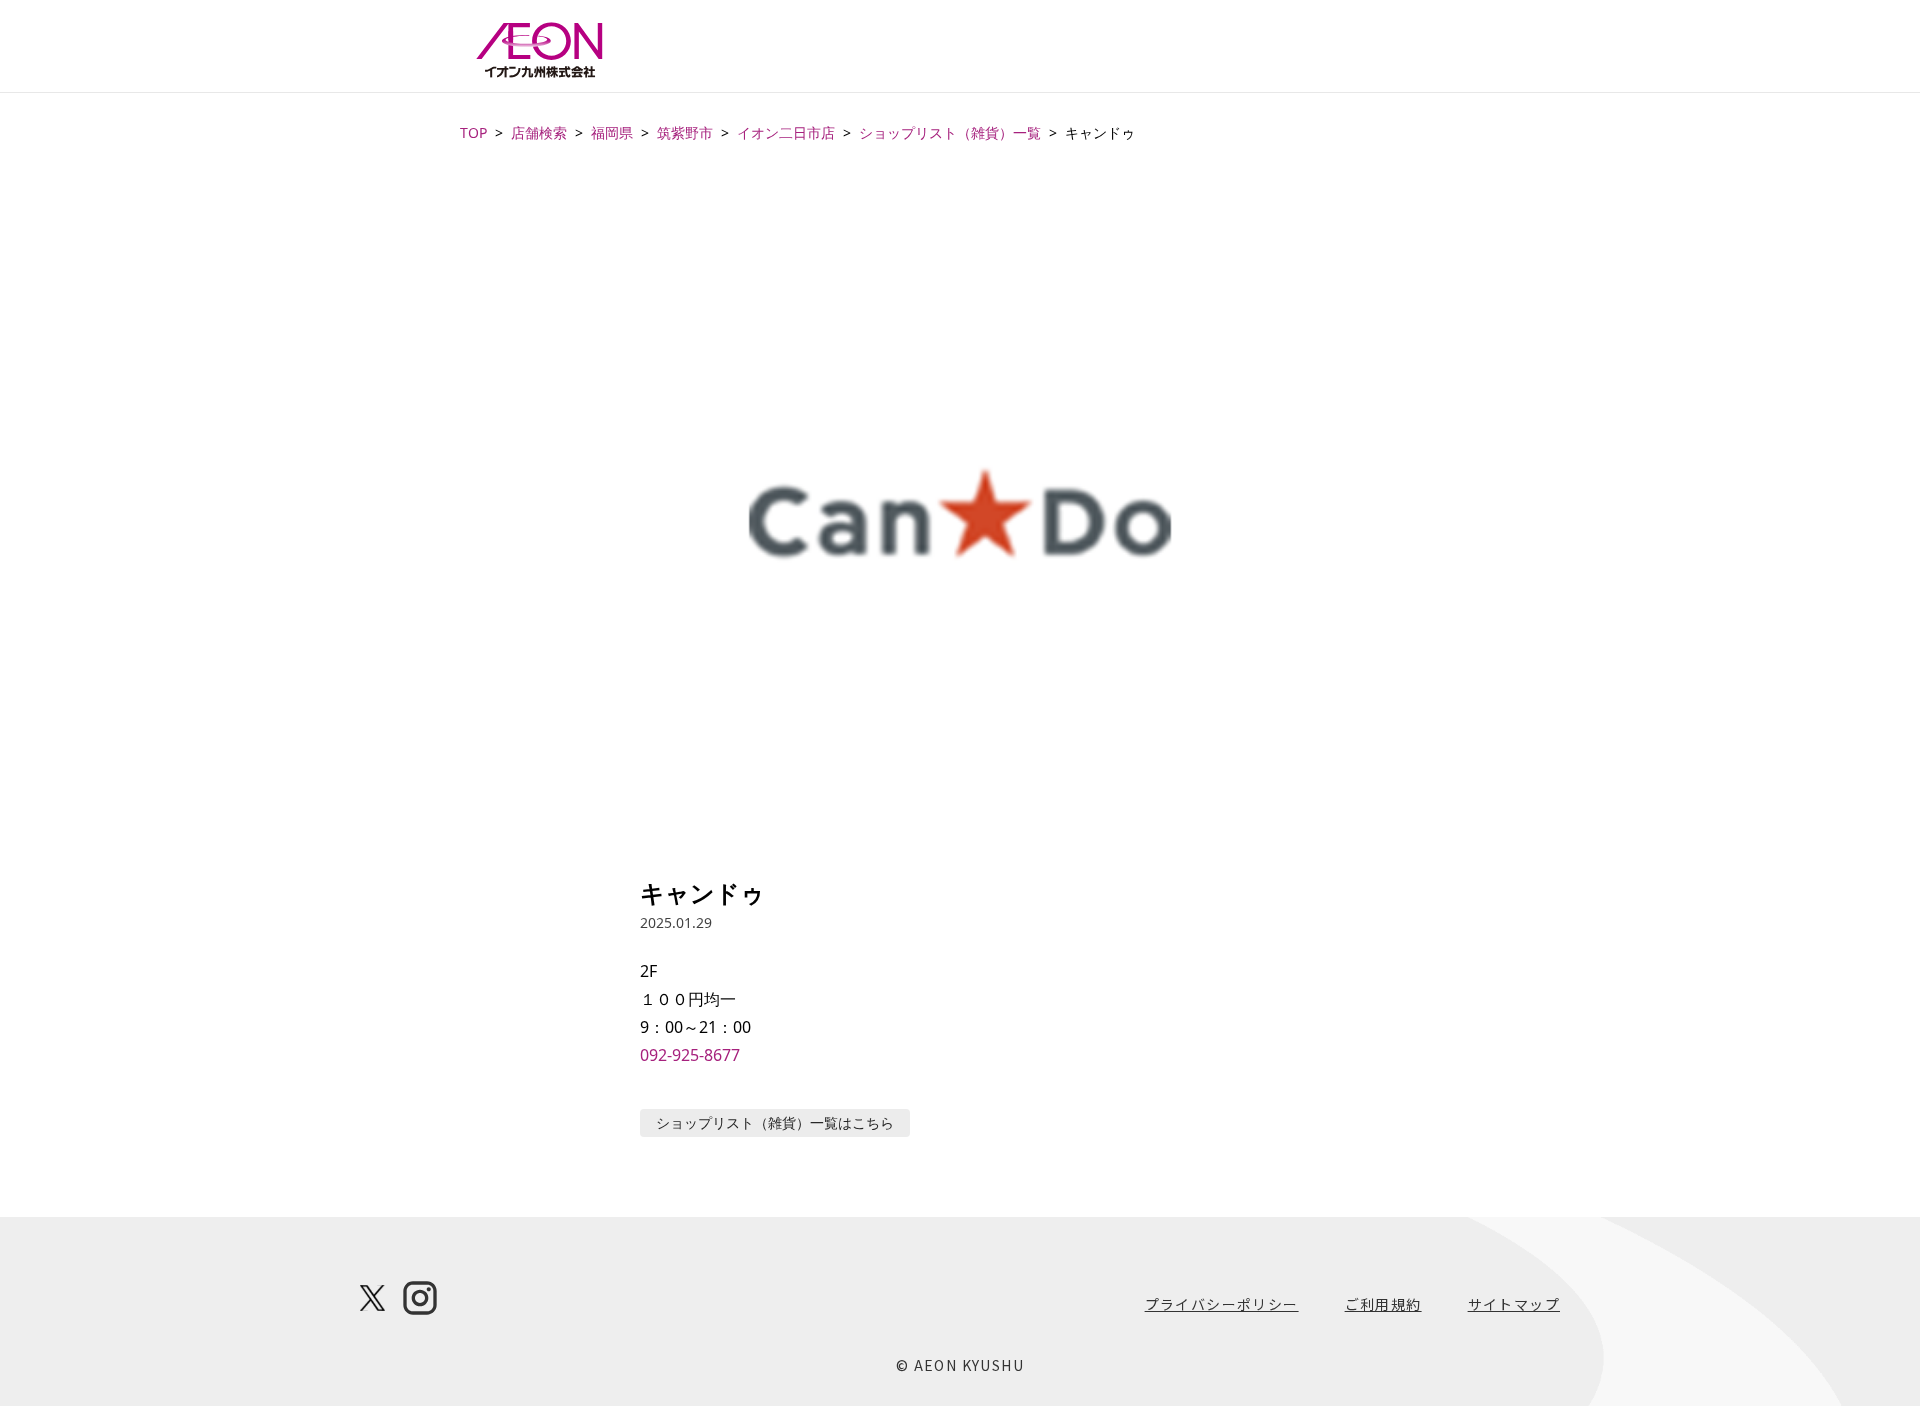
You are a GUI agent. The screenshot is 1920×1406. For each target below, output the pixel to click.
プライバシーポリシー (1222, 1304)
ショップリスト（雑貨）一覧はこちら (775, 1122)
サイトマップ (1514, 1304)
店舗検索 (539, 132)
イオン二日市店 (786, 132)
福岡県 (612, 132)
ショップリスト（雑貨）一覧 (950, 132)
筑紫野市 (685, 132)
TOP (473, 132)
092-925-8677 (690, 1055)
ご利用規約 (1383, 1304)
